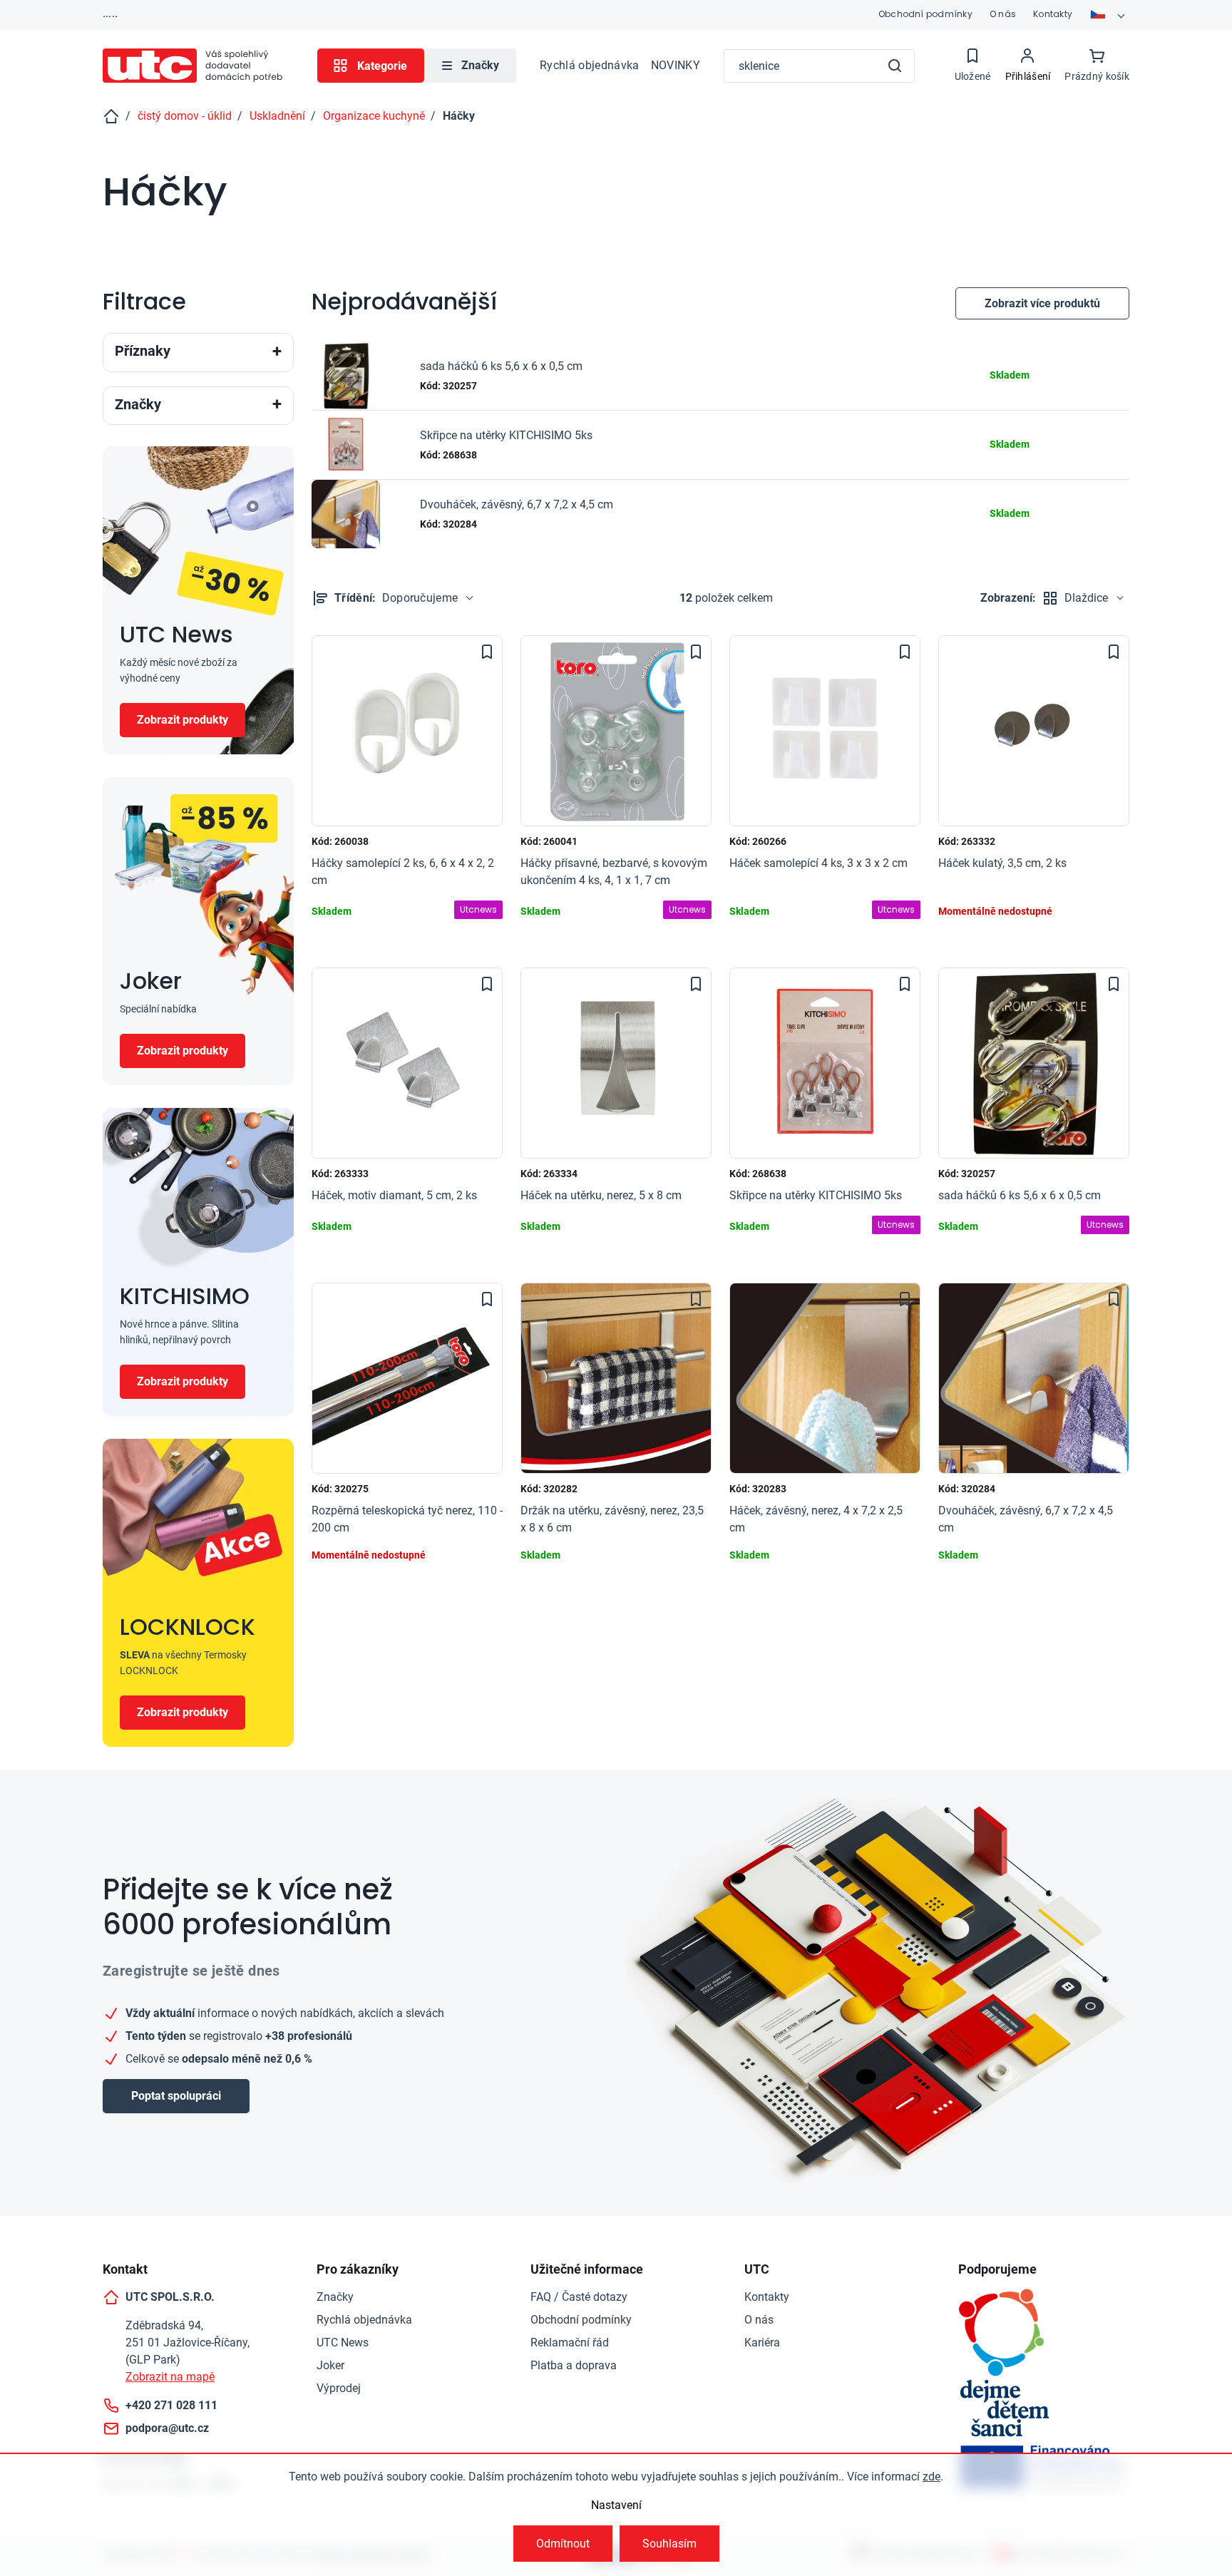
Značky (335, 2297)
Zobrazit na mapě (170, 2377)
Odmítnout (563, 2544)
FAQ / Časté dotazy (579, 2297)
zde (931, 2477)
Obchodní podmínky (925, 14)
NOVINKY (676, 65)
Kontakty (1053, 14)
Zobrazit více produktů (1042, 303)
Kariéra (762, 2342)
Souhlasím (669, 2544)
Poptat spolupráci (176, 2096)
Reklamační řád (570, 2342)
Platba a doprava (574, 2365)
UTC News (343, 2342)
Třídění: (396, 598)
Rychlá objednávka (589, 65)
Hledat (895, 66)
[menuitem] (470, 66)
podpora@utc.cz (167, 2428)
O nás (1003, 14)
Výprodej (339, 2388)
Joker (330, 2365)
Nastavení (616, 2505)
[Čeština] (1109, 14)
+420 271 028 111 (171, 2405)
